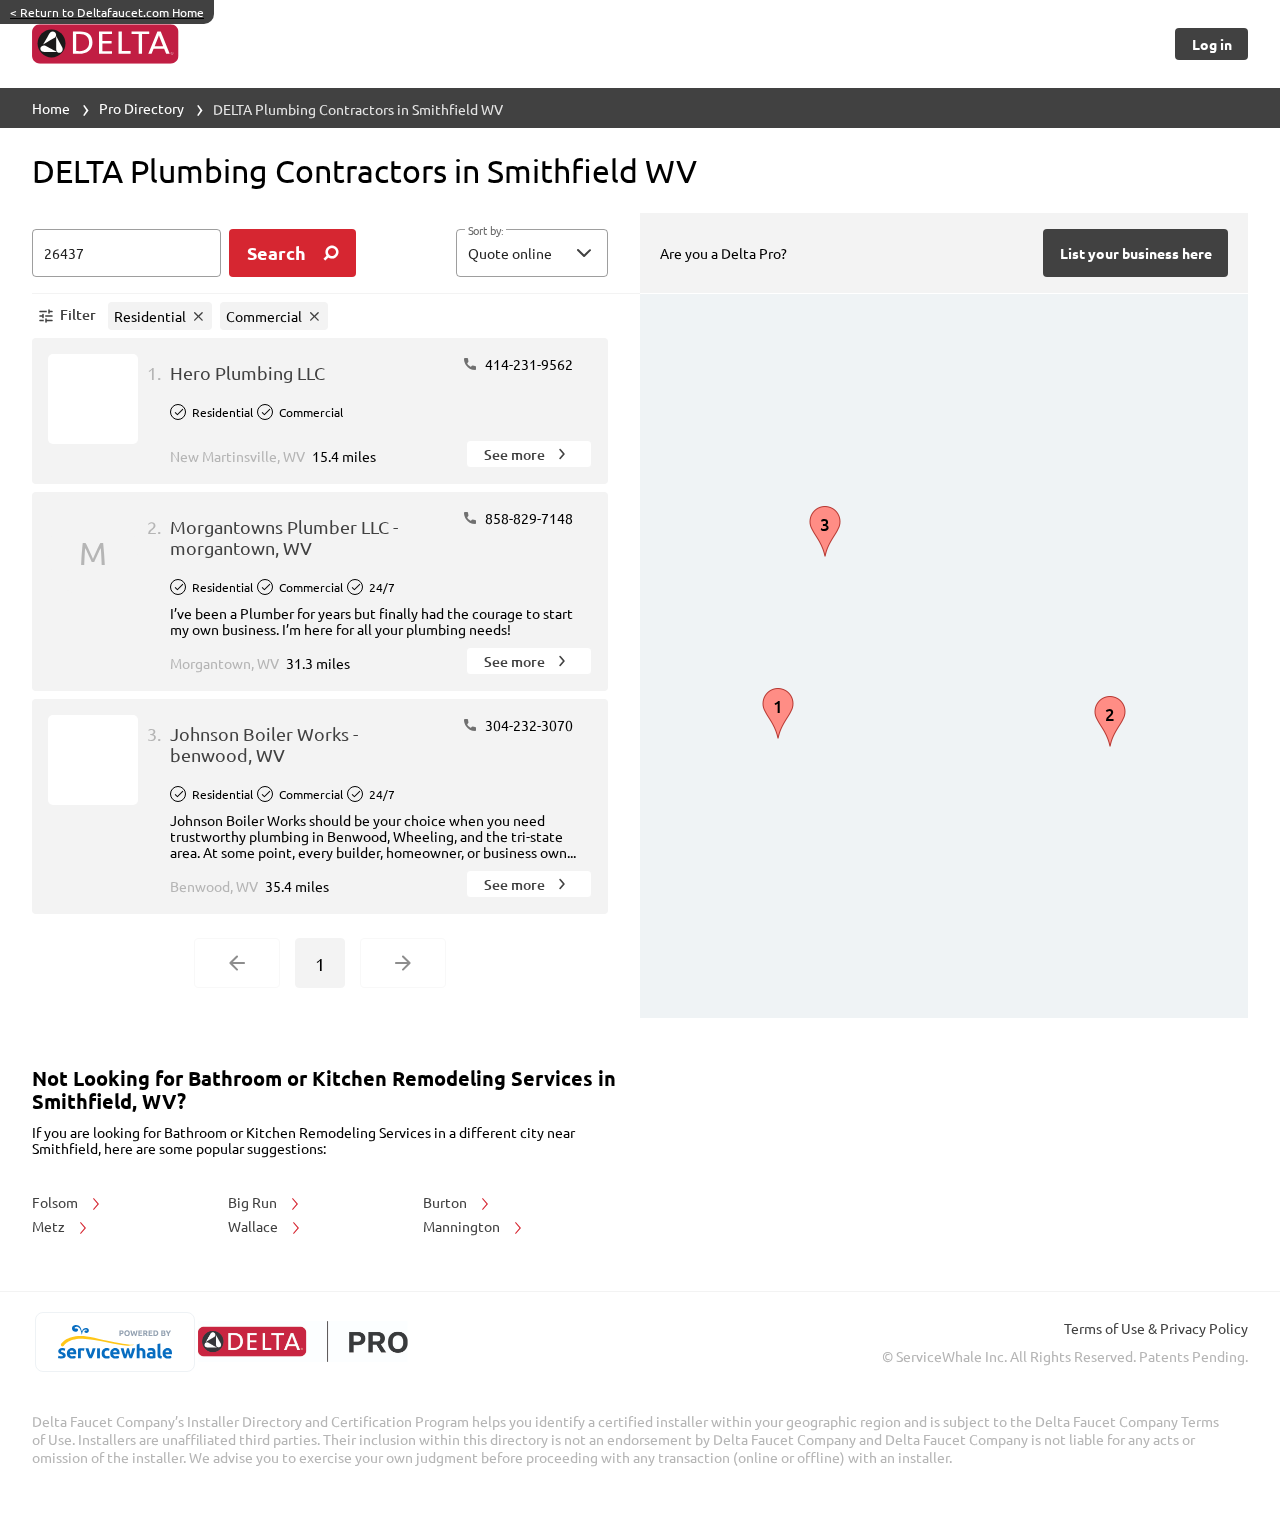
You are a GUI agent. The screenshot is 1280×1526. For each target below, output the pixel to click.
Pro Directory (141, 108)
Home (51, 108)
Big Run (254, 1202)
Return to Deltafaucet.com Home (107, 12)
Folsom (56, 1202)
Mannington (463, 1226)
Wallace (254, 1226)
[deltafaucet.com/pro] (302, 1341)
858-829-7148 (527, 518)
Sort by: (485, 231)
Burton (446, 1202)
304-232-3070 (527, 725)
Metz (50, 1226)
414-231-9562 (527, 364)
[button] (532, 253)
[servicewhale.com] (114, 1342)
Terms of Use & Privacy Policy (1156, 1328)
